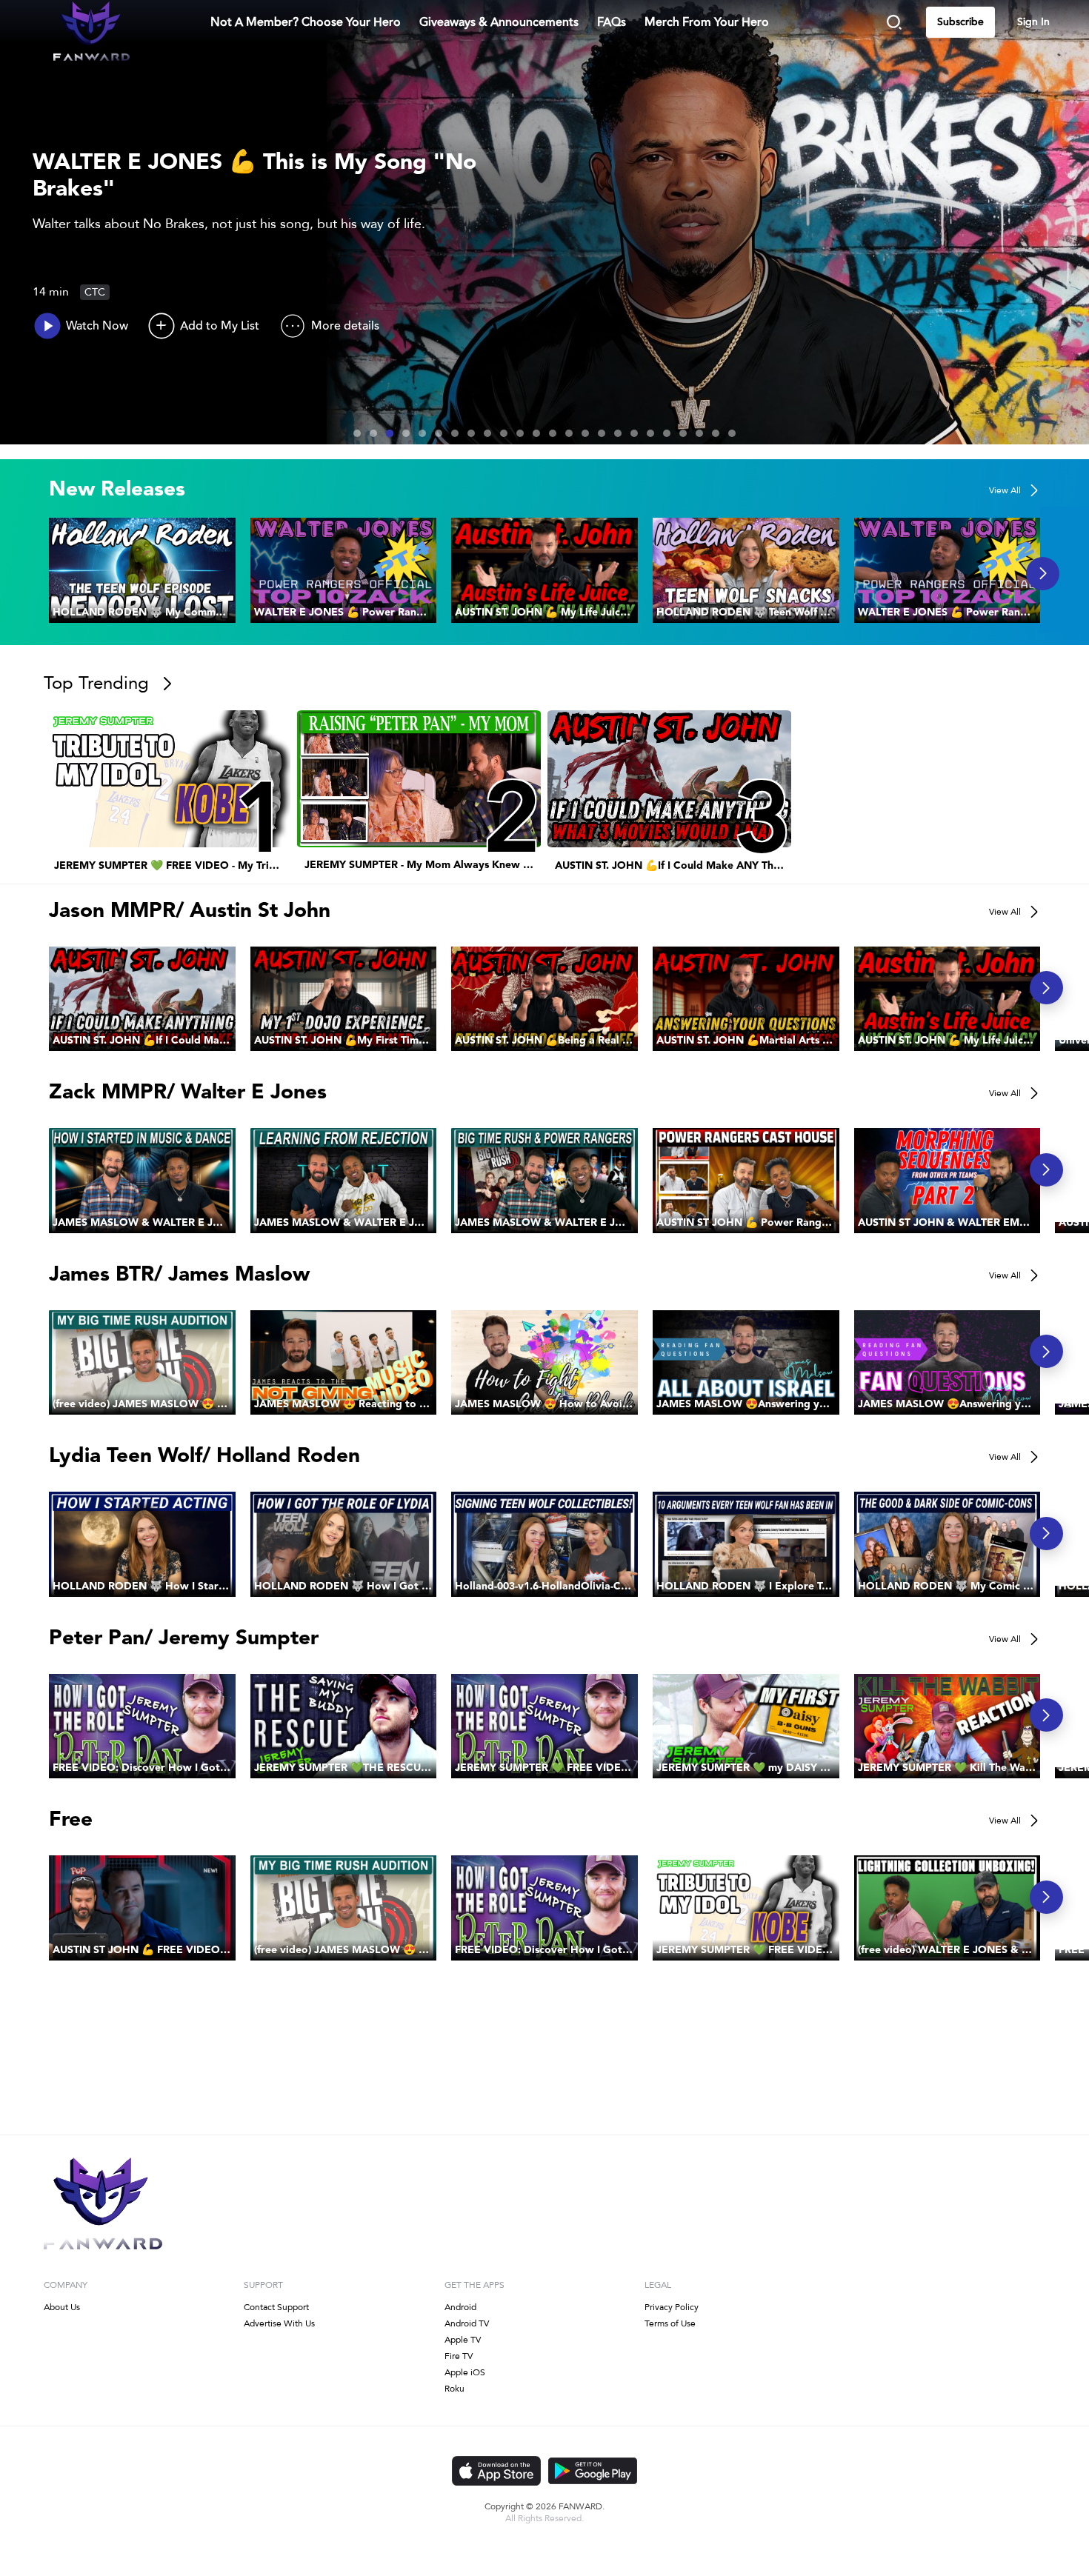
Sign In (1033, 22)
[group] (142, 570)
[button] (142, 570)
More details (345, 326)
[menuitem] (306, 22)
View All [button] (1005, 490)
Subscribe (960, 22)
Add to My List (220, 326)
